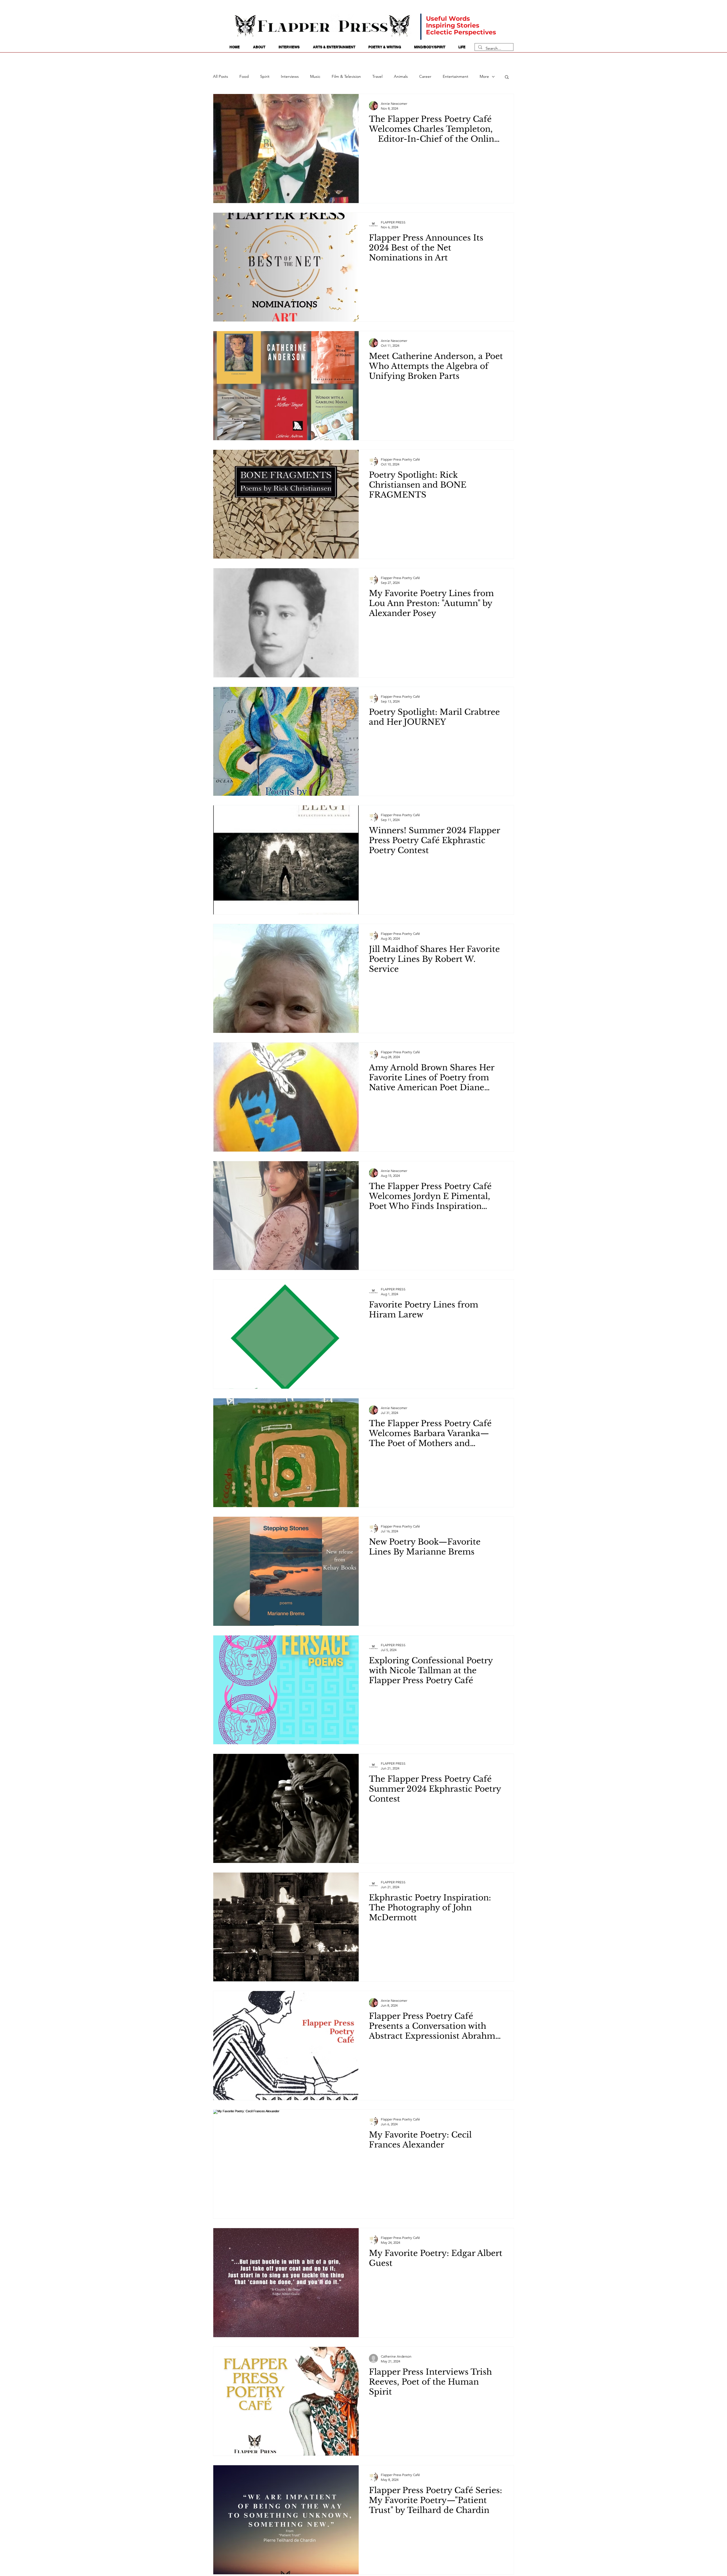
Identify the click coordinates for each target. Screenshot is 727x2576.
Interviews (290, 76)
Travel (377, 76)
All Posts (221, 76)
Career (425, 76)
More (484, 76)
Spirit (265, 76)
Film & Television (346, 76)
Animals (401, 76)
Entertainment (456, 76)
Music (315, 76)
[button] (507, 77)
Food (244, 76)
